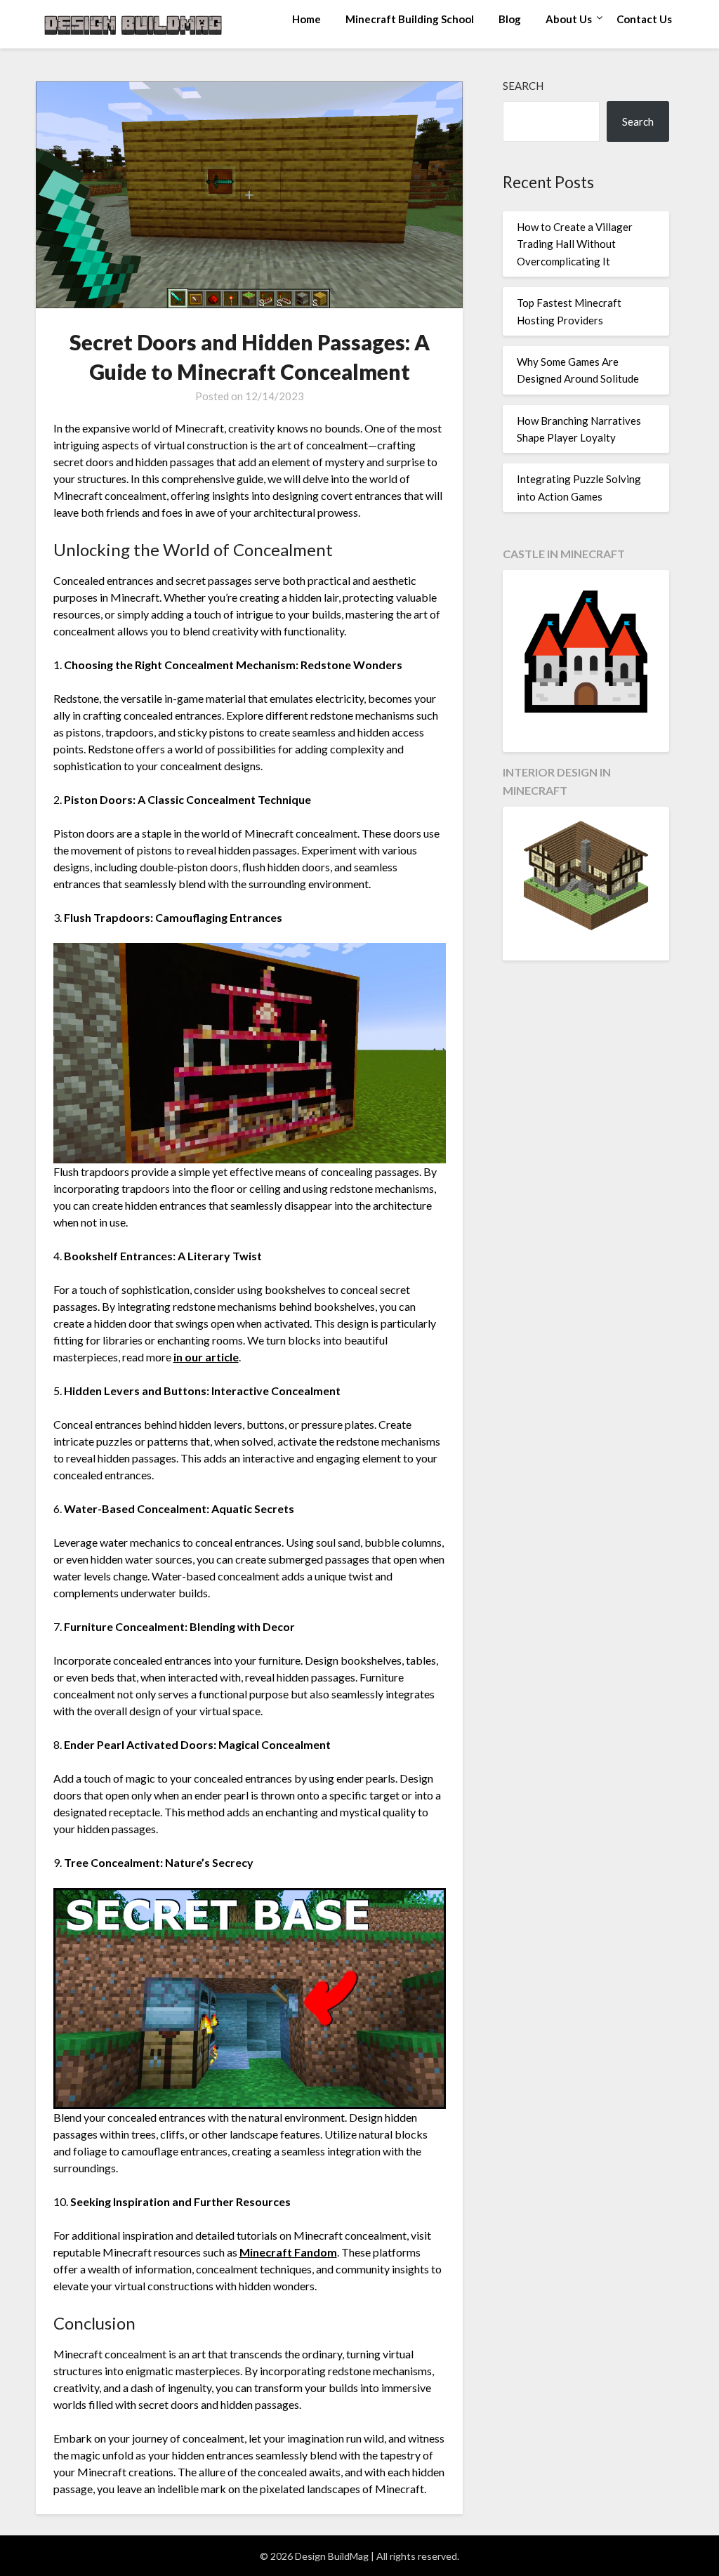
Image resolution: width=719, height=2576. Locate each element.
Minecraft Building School (410, 19)
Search (523, 86)
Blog (510, 19)
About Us (569, 19)
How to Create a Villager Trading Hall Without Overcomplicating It (575, 244)
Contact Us (644, 19)
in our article (206, 1357)
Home (306, 19)
